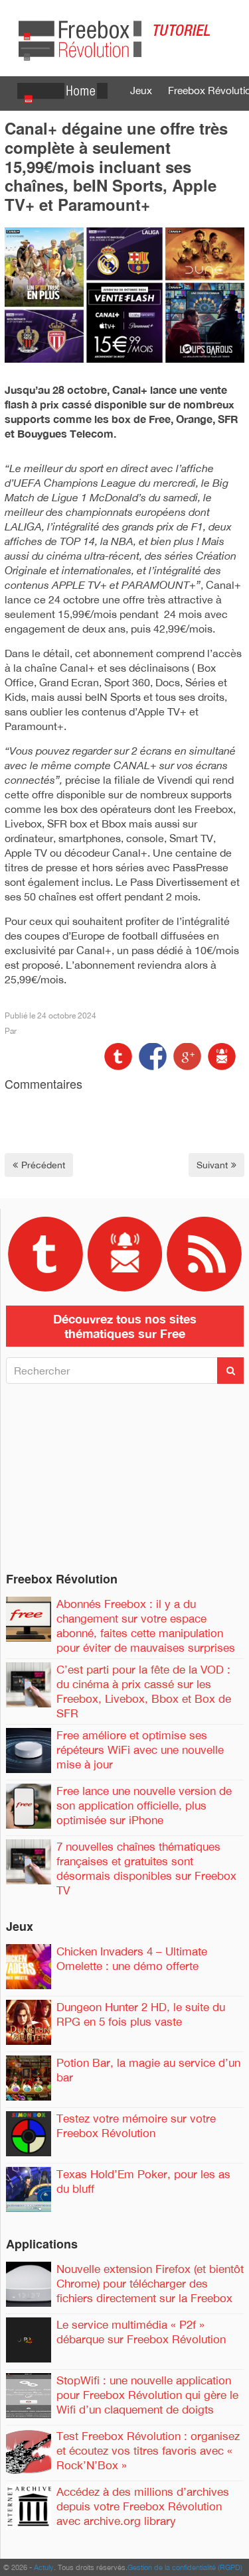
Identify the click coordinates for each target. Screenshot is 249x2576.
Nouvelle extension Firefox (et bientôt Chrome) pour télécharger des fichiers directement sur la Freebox (150, 2284)
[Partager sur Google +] (186, 1055)
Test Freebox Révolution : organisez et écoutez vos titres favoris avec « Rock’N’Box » (148, 2451)
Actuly (44, 2567)
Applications (42, 2244)
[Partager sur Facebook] (151, 1055)
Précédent (43, 1165)
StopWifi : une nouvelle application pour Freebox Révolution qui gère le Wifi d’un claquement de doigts (147, 2395)
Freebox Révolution (62, 1579)
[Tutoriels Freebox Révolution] (124, 37)
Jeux (141, 90)
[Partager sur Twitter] (118, 1055)
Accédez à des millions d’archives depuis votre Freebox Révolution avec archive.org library (143, 2506)
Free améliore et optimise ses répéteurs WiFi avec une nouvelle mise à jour (140, 1750)
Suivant (212, 1165)
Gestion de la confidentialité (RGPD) (185, 2567)
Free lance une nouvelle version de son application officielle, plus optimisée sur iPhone (144, 1806)
